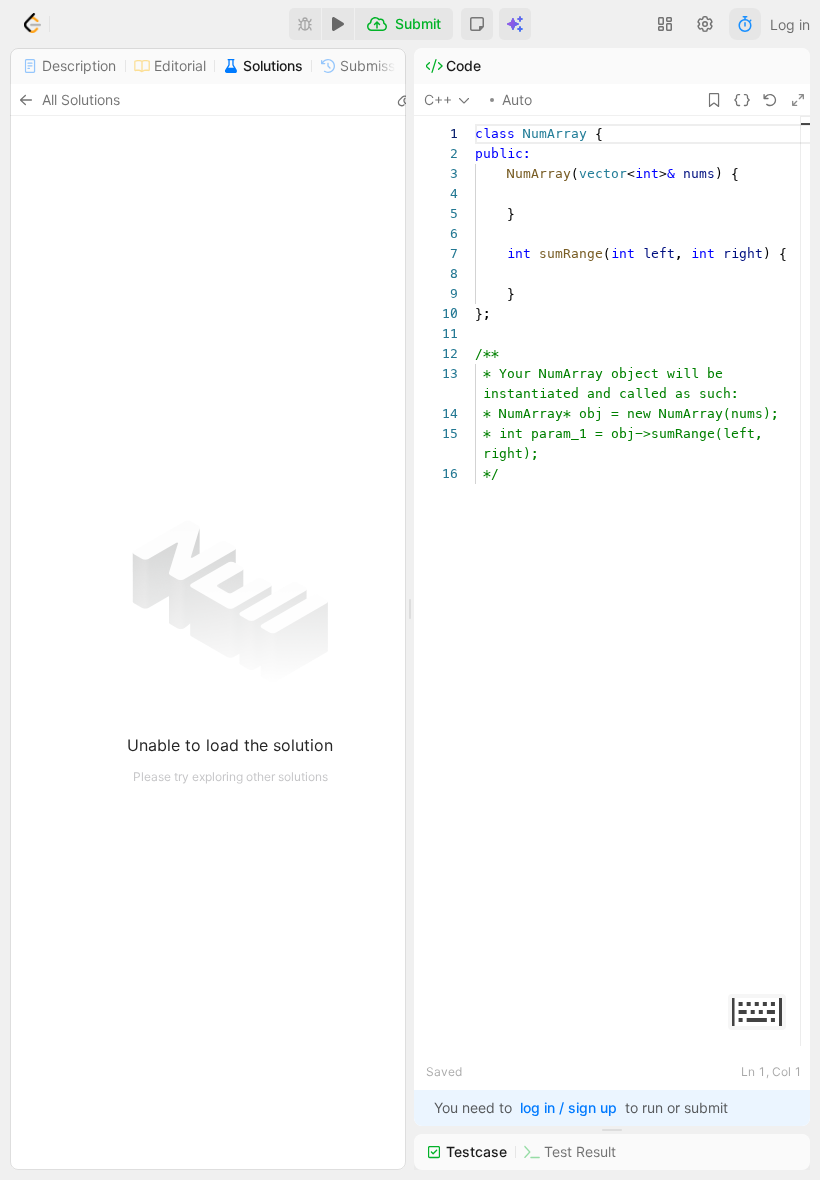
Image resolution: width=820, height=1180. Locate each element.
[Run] (338, 24)
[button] (477, 24)
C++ (438, 99)
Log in (790, 24)
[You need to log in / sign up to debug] (305, 24)
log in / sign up (568, 1107)
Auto (517, 99)
